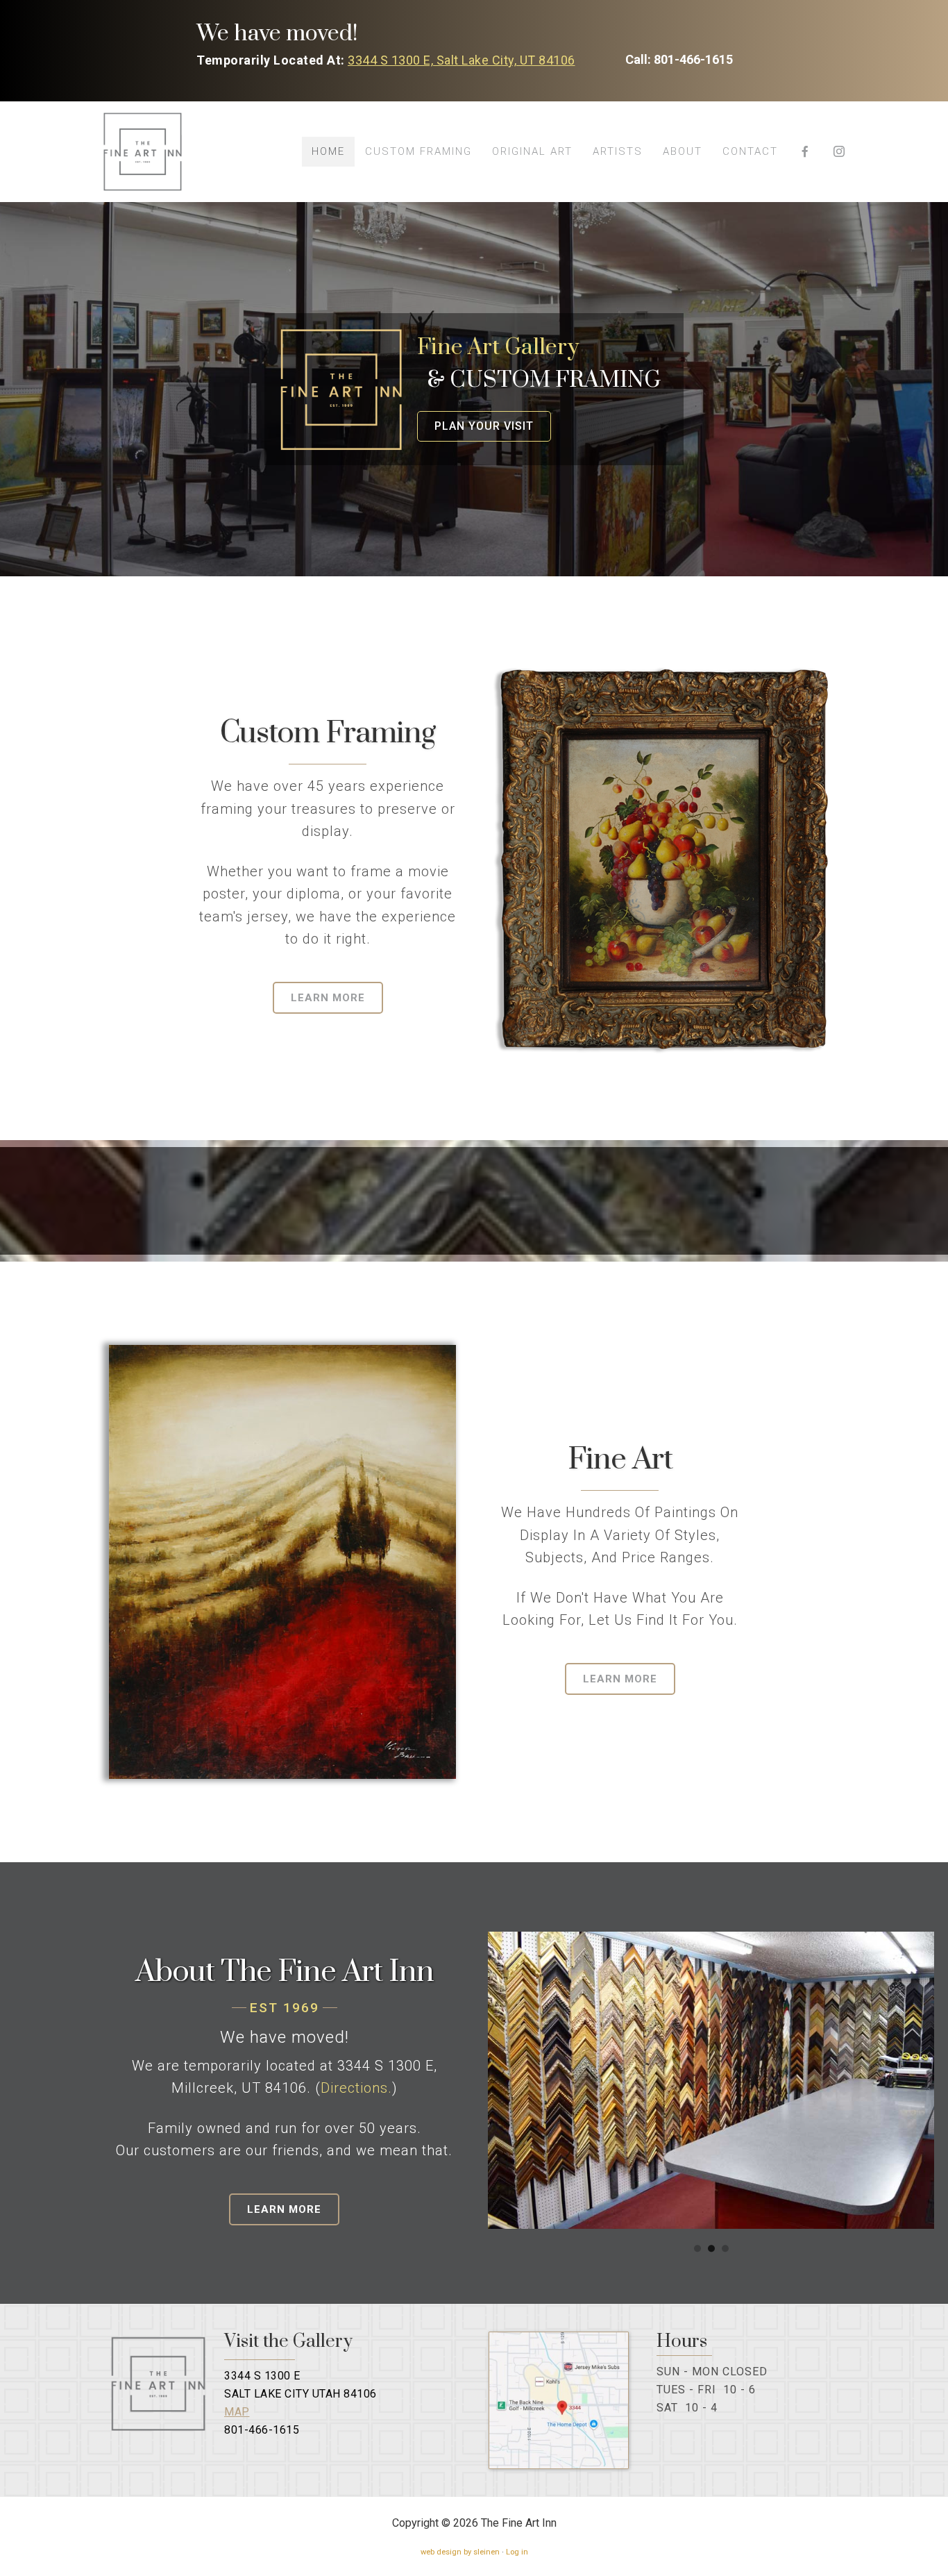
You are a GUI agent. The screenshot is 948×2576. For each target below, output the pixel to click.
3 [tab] (725, 2248)
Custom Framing (418, 151)
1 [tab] (697, 2248)
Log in (517, 2552)
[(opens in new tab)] (559, 2465)
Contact (750, 151)
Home (328, 151)
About (683, 151)
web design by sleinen (460, 2552)
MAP (237, 2412)
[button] (679, 60)
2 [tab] (711, 2248)
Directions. (356, 2088)
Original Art (532, 151)
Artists (618, 151)
